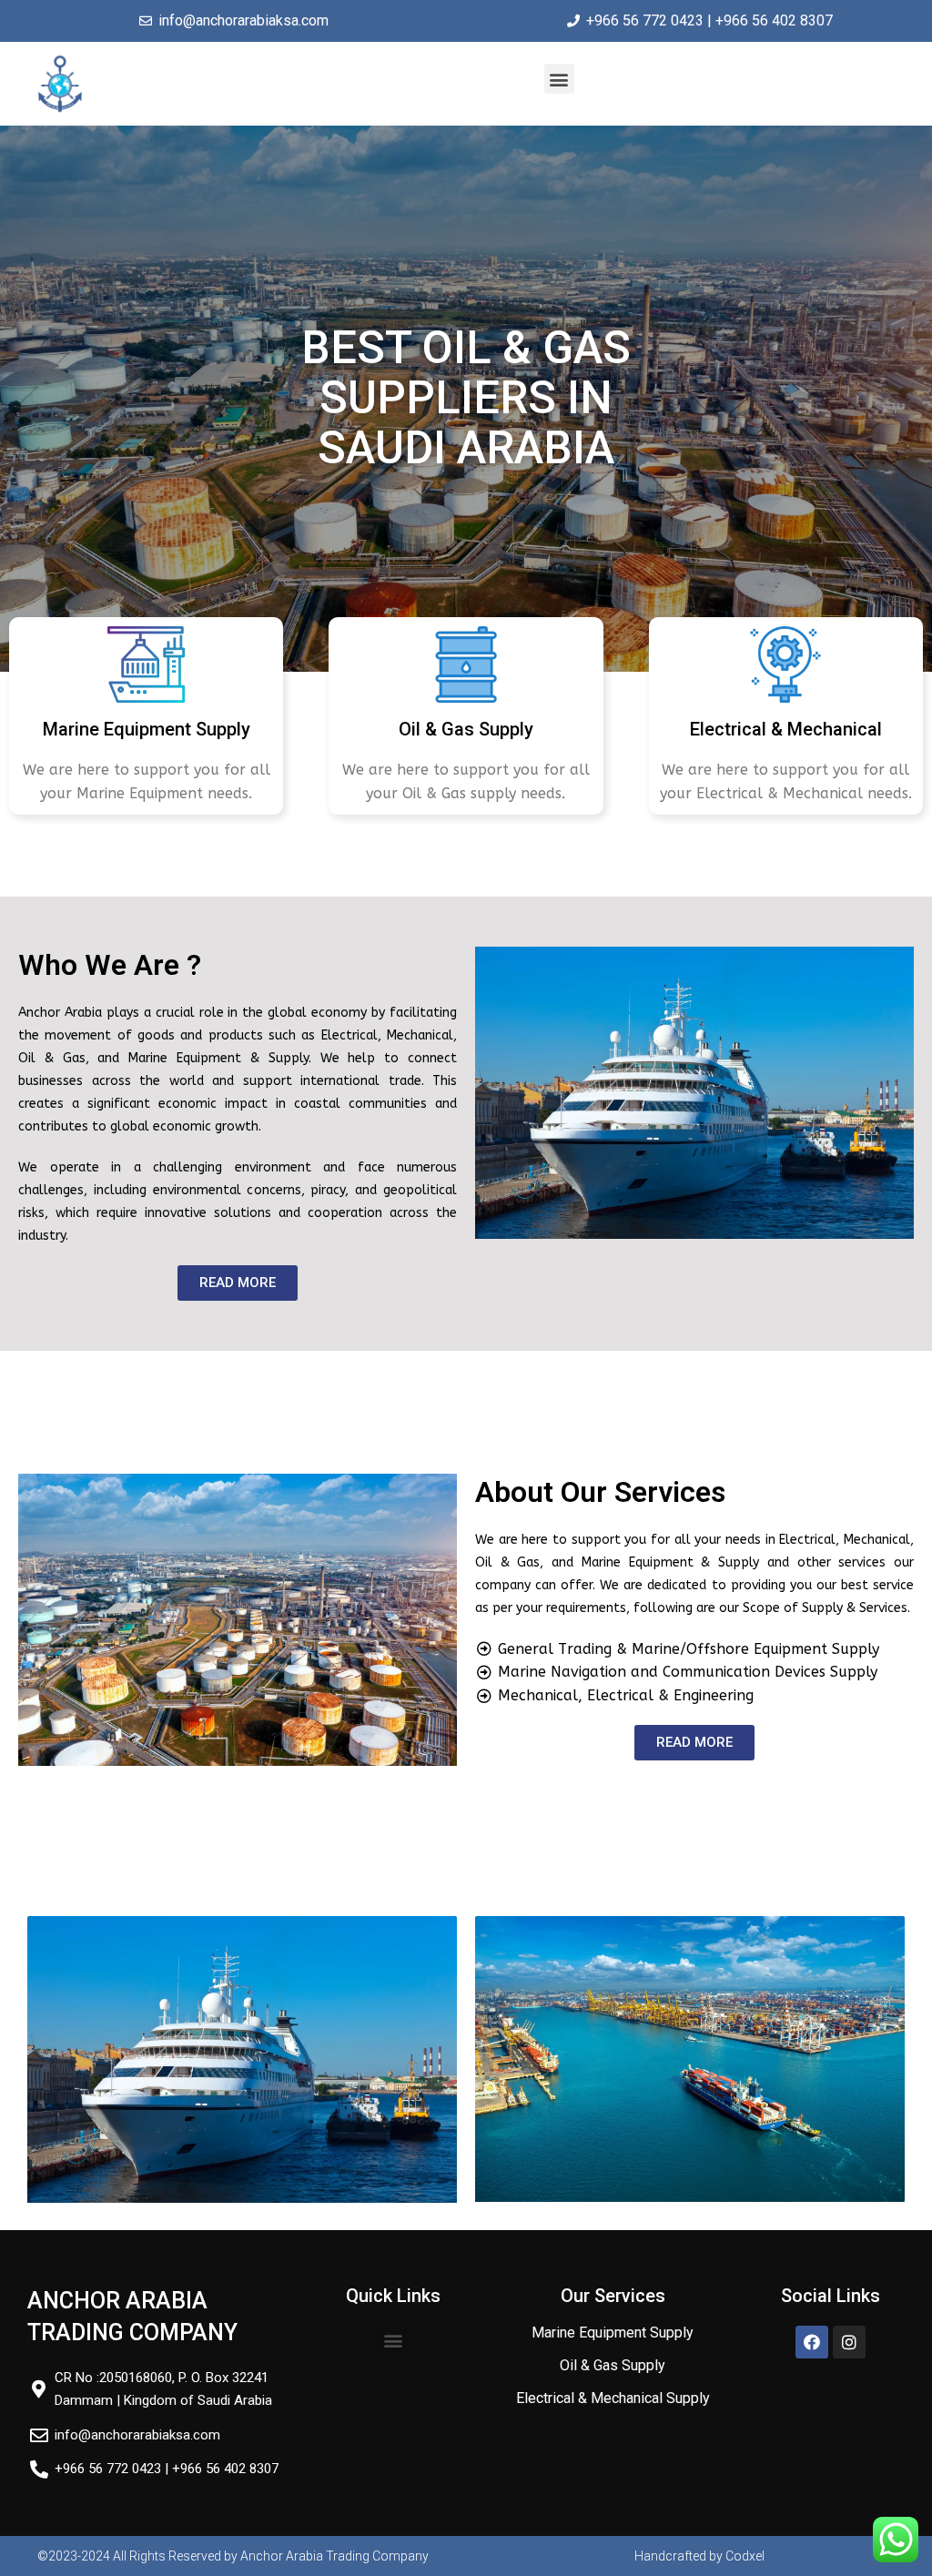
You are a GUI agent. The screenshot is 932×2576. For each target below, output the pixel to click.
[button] (559, 79)
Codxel (745, 2556)
